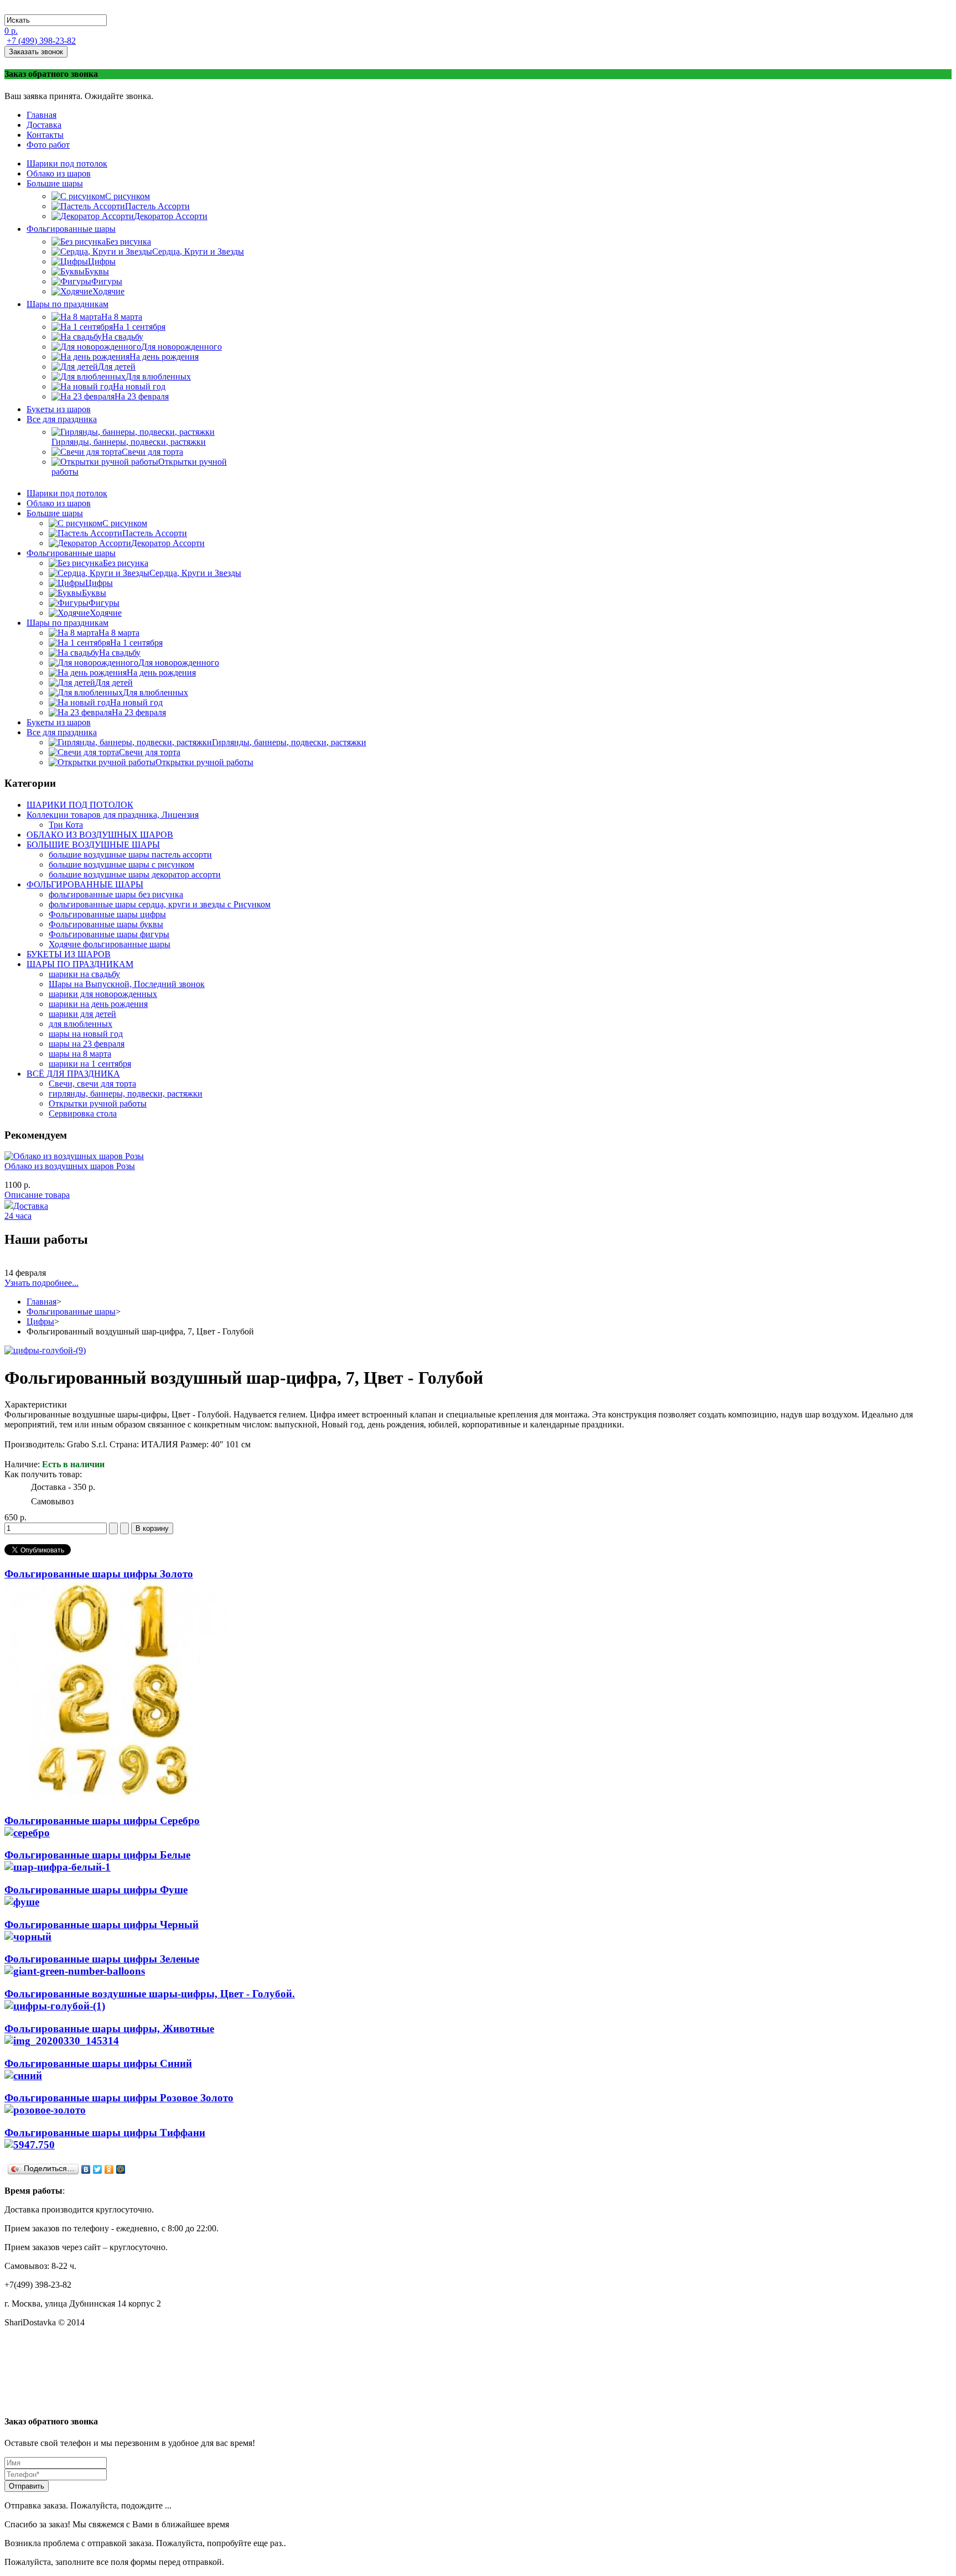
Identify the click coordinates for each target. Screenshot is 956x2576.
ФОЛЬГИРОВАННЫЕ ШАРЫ (85, 884)
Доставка (44, 125)
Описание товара (37, 1195)
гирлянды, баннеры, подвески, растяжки (126, 1094)
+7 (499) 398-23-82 (41, 41)
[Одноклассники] (109, 2169)
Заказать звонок (36, 52)
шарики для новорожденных (103, 994)
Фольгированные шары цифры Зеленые (102, 1959)
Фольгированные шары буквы (106, 924)
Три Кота (66, 825)
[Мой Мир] (121, 2169)
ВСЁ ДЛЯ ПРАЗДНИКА (73, 1074)
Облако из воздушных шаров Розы (70, 1166)
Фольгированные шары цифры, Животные (109, 2029)
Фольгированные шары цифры (107, 914)
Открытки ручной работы (98, 1103)
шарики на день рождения (98, 1004)
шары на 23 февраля (87, 1044)
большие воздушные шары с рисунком (121, 864)
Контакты (45, 135)
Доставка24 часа (26, 1211)
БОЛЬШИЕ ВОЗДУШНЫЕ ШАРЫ (93, 845)
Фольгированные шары (71, 1312)
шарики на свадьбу (84, 974)
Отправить (27, 2486)
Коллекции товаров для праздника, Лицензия (113, 815)
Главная (41, 115)
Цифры (40, 1321)
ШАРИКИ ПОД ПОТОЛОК (80, 805)
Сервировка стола (83, 1113)
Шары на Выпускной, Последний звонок (127, 984)
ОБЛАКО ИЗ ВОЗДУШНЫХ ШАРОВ (100, 835)
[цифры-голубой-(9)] (45, 1350)
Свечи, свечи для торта (92, 1084)
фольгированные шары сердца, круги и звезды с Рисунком (160, 904)
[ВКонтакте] (86, 2169)
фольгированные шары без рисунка (116, 894)
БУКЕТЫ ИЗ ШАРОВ (69, 954)
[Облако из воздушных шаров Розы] (74, 1156)
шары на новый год (86, 1034)
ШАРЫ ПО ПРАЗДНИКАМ (80, 964)
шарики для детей (82, 1014)
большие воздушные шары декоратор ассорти (135, 874)
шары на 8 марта (80, 1054)
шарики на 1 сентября (90, 1064)
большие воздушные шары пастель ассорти (130, 855)
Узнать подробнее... (41, 1283)
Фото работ (48, 145)
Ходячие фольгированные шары (110, 944)
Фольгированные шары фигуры (109, 934)
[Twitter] (98, 2169)
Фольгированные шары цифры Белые (97, 1855)
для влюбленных (80, 1024)
